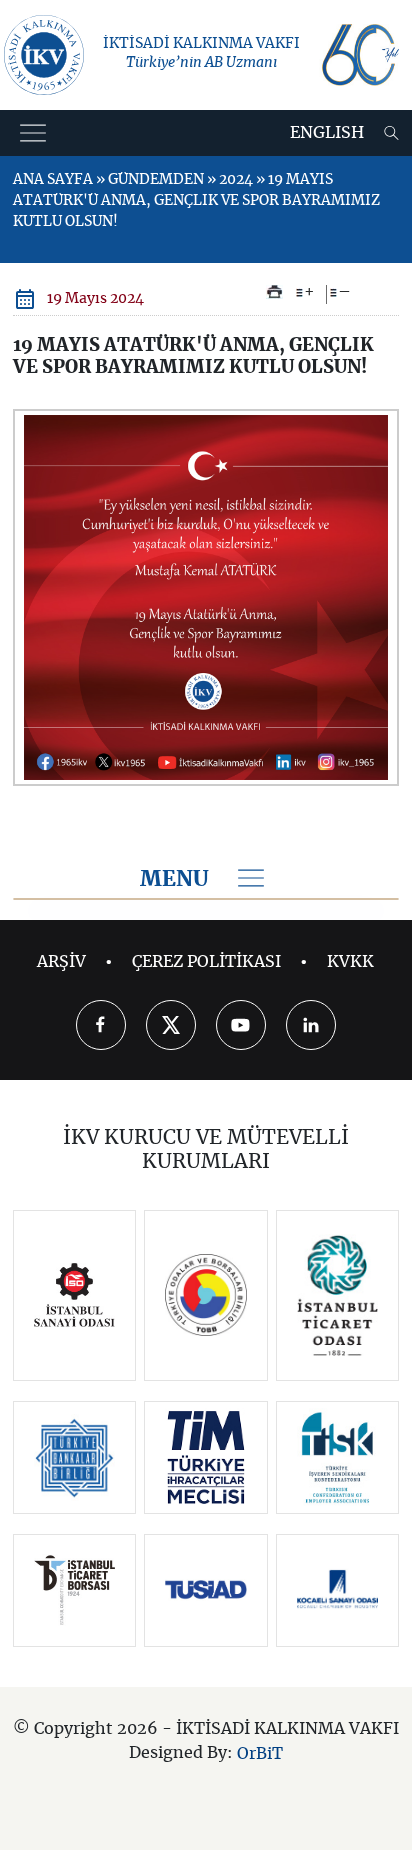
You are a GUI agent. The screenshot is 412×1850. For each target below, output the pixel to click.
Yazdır (274, 292)
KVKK (350, 962)
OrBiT (260, 1753)
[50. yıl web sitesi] (359, 55)
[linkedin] (311, 1025)
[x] (171, 1025)
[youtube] (241, 1025)
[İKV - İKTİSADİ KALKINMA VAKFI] (44, 55)
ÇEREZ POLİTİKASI (206, 962)
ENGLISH (327, 133)
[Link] (75, 1295)
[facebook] (101, 1025)
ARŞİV (61, 962)
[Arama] (391, 133)
